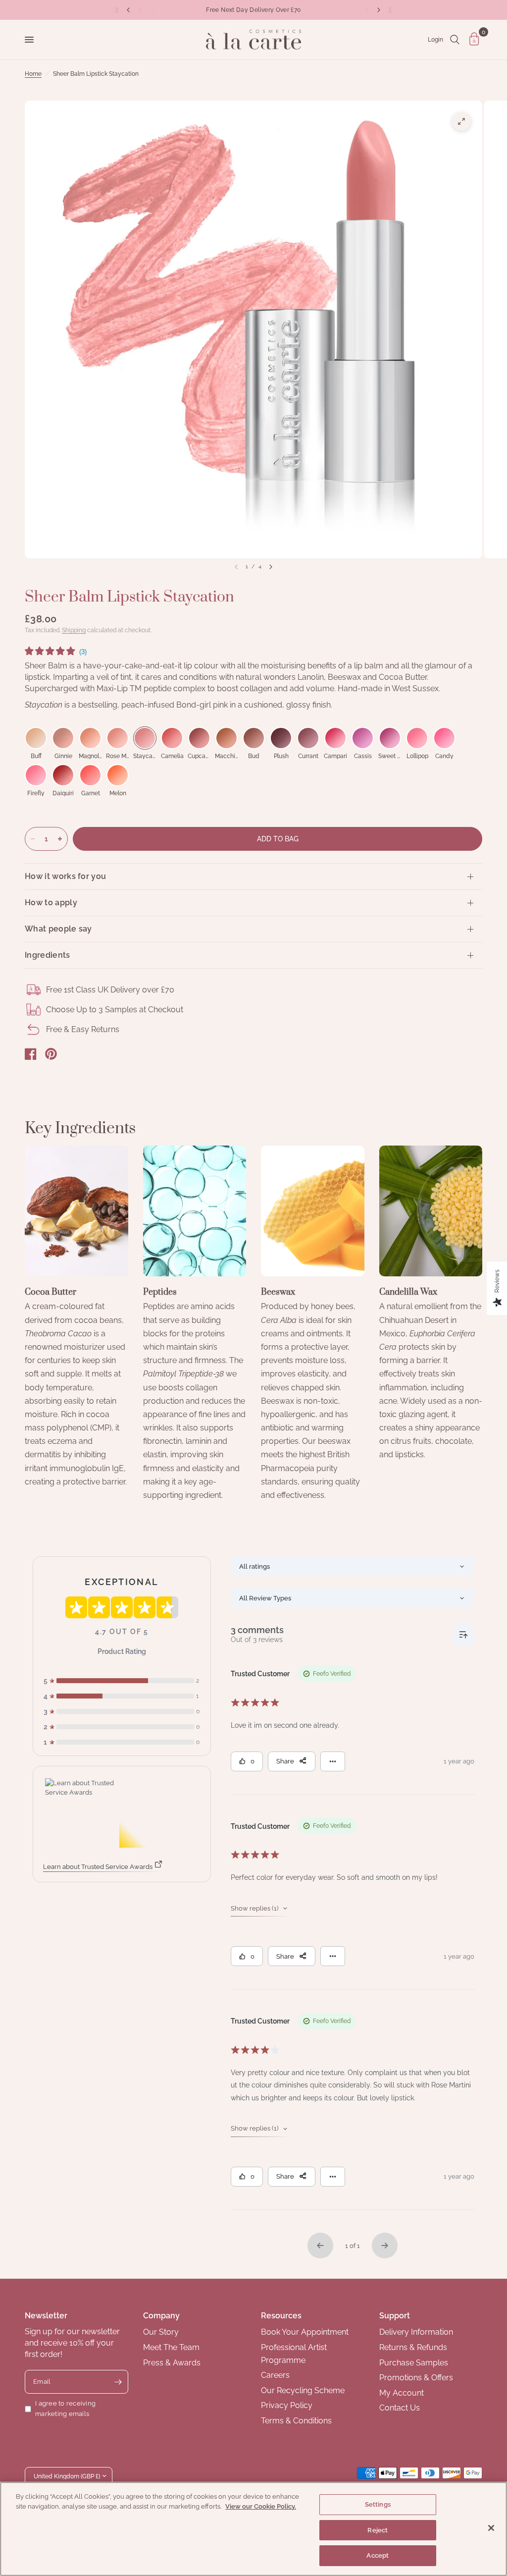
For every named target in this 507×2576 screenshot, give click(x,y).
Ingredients (48, 955)
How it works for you (65, 876)
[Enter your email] (118, 2382)
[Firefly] (36, 775)
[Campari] (335, 738)
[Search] (455, 40)
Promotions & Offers (416, 2378)
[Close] (491, 2528)
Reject (378, 2530)
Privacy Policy (287, 2405)
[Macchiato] (227, 738)
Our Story (161, 2332)
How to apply (51, 903)
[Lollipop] (417, 738)
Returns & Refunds (413, 2347)
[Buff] (36, 738)
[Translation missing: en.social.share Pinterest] (51, 1054)
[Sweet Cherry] (390, 738)
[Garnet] (90, 775)
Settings (378, 2504)
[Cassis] (363, 738)
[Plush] (281, 738)
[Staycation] (145, 738)
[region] (253, 2529)
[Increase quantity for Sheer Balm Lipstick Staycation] (60, 839)
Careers (275, 2375)
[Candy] (444, 738)
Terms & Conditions (296, 2421)
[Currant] (308, 738)
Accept (378, 2555)
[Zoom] (461, 121)
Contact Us (400, 2408)
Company (161, 2316)
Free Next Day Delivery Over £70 (253, 10)
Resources (281, 2316)
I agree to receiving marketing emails (65, 2409)
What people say (58, 929)
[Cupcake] (199, 738)
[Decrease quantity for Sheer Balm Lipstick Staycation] (33, 839)
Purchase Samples (414, 2363)
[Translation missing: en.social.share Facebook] (31, 1054)
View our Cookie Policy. (261, 2506)
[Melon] (118, 775)
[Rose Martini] (118, 738)
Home (33, 74)
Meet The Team (171, 2347)
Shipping (74, 630)
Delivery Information (416, 2332)
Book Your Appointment (305, 2332)
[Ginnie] (63, 738)
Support (395, 2316)
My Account (402, 2393)
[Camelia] (172, 738)
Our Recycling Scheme (303, 2390)
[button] (56, 653)
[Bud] (254, 738)
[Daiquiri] (63, 775)
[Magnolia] (90, 738)
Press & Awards (172, 2363)
